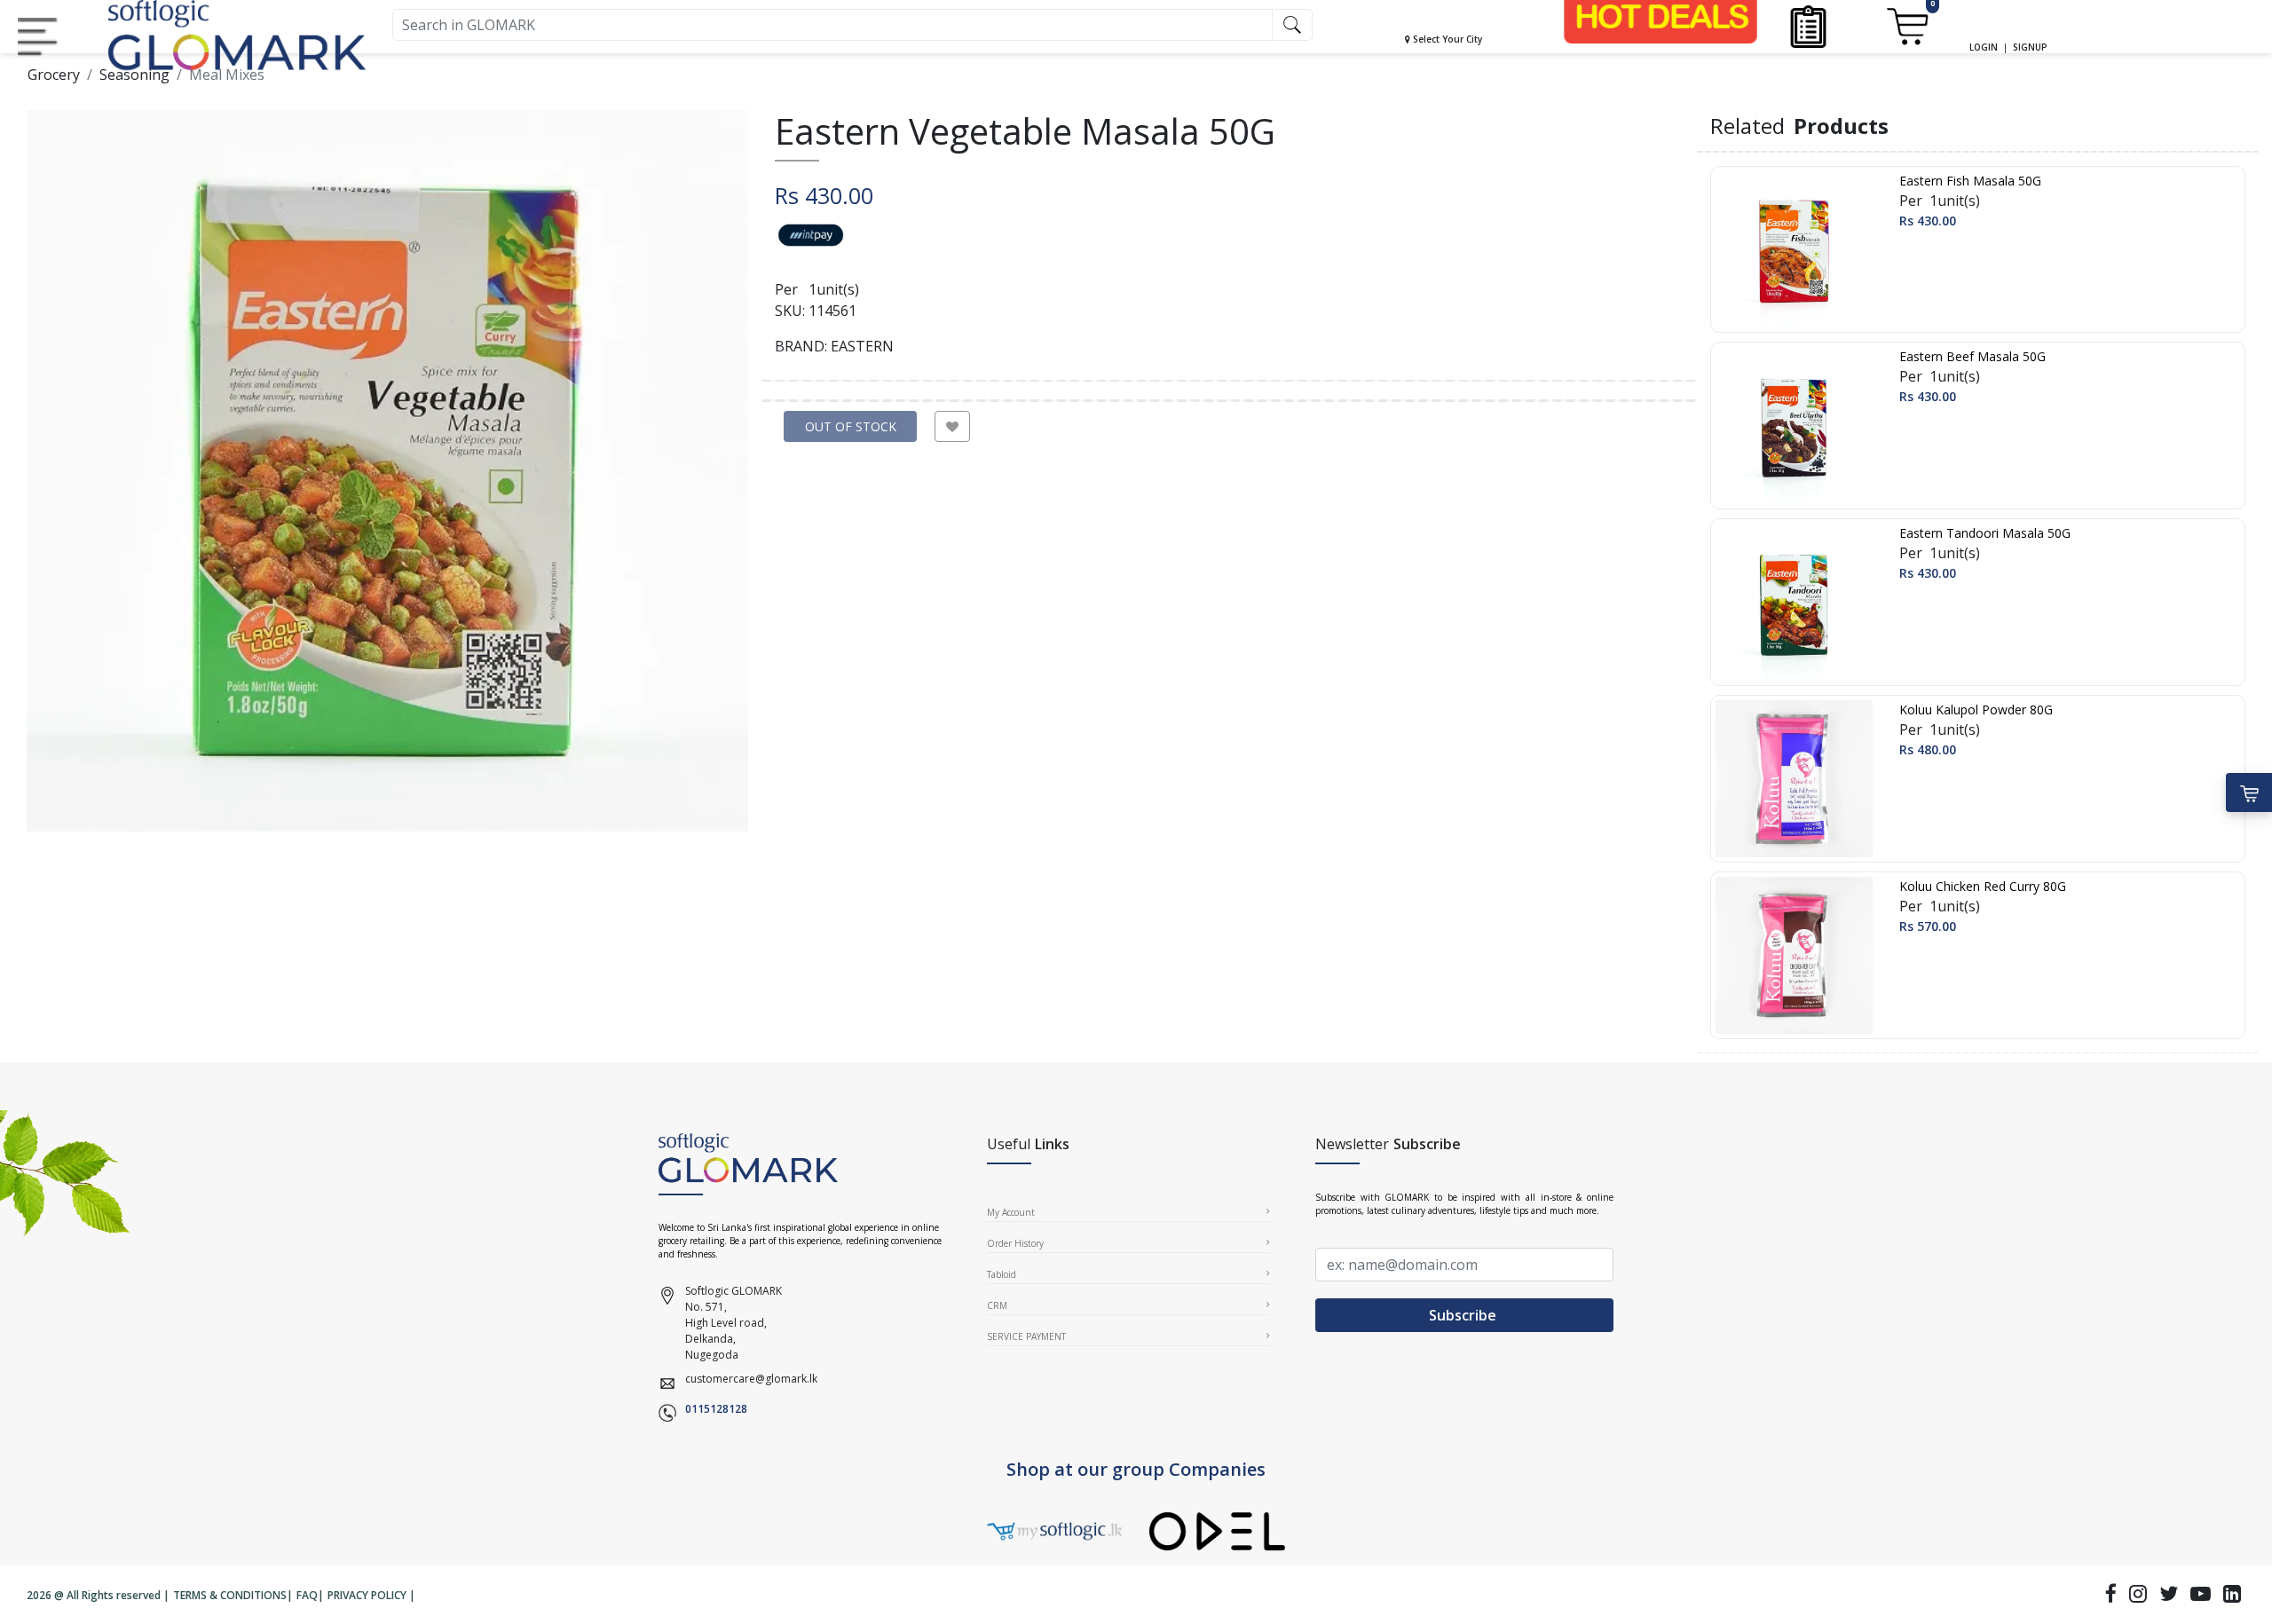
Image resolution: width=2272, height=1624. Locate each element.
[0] (1907, 25)
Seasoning (134, 75)
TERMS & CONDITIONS (230, 1595)
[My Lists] (1808, 25)
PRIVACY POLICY (367, 1595)
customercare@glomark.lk (751, 1379)
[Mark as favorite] (952, 426)
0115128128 (716, 1409)
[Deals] (1661, 16)
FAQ (307, 1595)
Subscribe (1464, 1315)
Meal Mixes (227, 75)
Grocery (54, 75)
